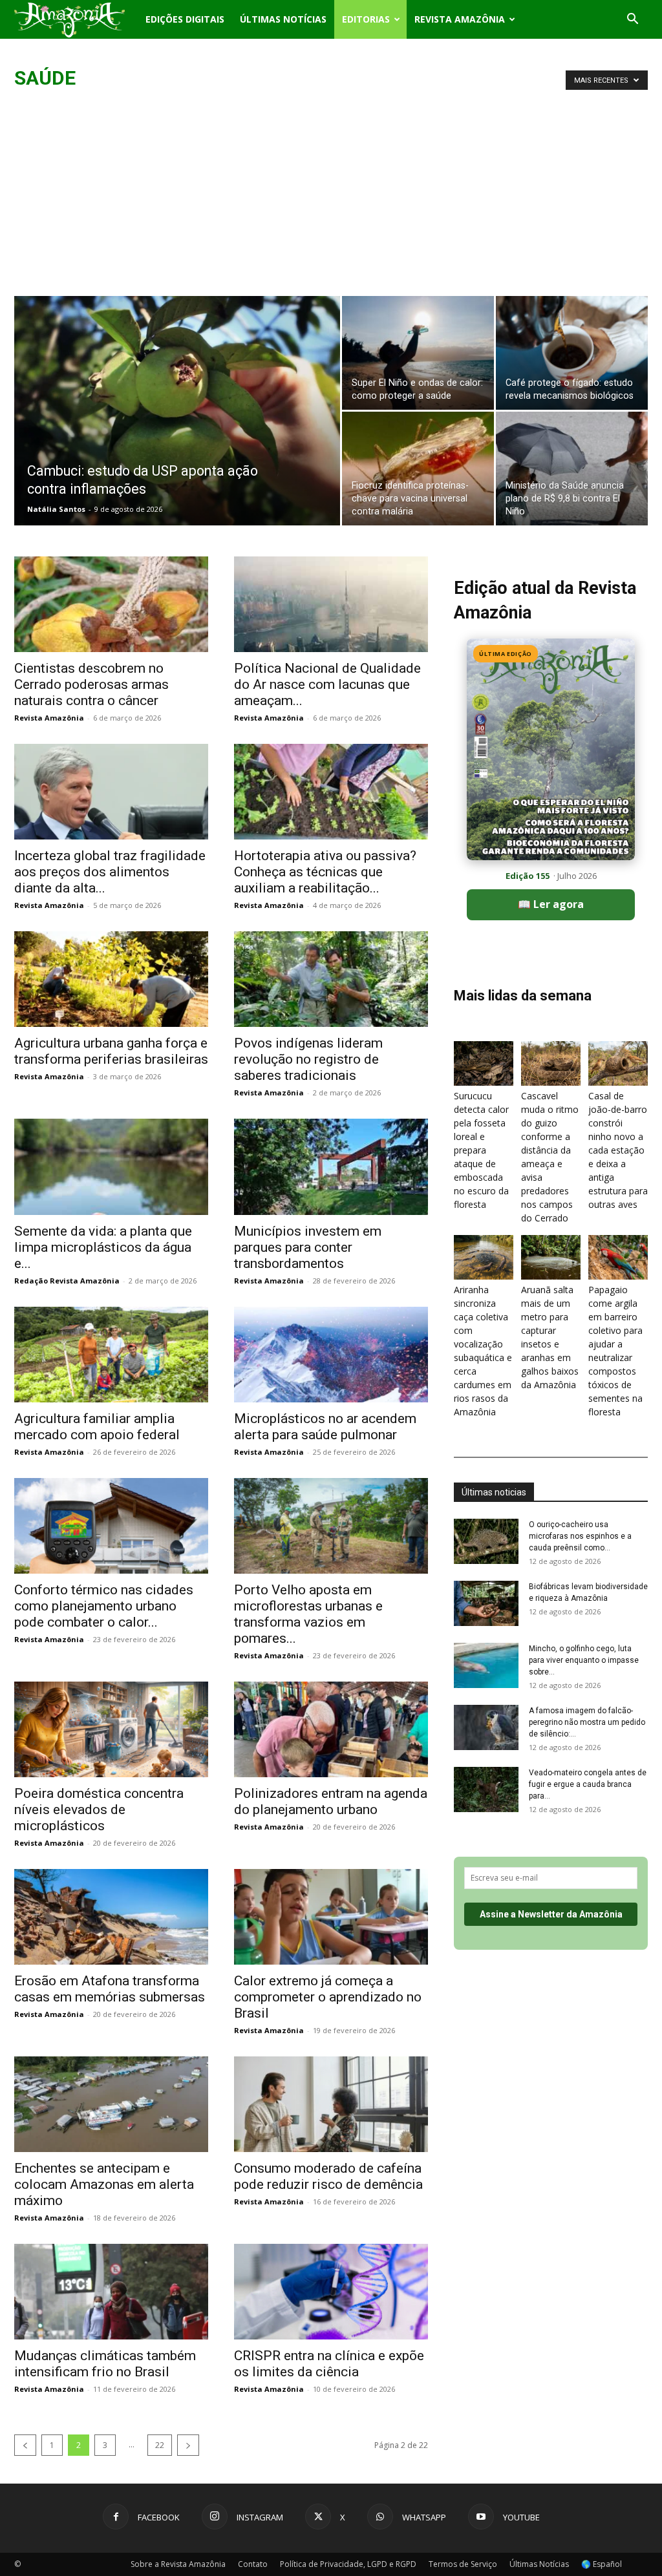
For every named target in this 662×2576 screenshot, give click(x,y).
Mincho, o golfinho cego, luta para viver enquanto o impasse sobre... (584, 1660)
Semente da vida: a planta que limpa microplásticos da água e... (103, 1247)
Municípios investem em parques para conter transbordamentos (308, 1247)
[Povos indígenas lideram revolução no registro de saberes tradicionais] (331, 979)
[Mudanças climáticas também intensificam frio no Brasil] (111, 2292)
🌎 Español (602, 2564)
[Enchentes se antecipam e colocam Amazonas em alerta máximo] (111, 2104)
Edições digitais (185, 19)
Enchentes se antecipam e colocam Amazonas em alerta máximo (104, 2184)
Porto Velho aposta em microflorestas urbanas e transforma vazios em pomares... (308, 1614)
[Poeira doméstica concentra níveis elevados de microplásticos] (111, 1729)
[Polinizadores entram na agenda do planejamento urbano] (331, 1729)
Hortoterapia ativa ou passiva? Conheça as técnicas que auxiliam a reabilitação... (325, 872)
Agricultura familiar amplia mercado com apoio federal (97, 1427)
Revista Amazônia (460, 19)
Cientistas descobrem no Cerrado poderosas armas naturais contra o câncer (91, 684)
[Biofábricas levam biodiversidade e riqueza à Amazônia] (486, 1603)
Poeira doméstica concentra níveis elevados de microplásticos (99, 1810)
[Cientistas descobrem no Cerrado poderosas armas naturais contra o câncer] (111, 604)
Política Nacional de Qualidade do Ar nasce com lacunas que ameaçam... (327, 684)
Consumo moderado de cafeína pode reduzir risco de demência (328, 2176)
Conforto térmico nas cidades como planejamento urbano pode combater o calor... (104, 1606)
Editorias (366, 19)
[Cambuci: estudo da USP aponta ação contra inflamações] (177, 437)
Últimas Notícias (283, 19)
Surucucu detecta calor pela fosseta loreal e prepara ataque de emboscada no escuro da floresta (481, 1150)
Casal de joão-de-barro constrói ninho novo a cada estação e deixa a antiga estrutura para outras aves (618, 1150)
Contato (253, 2564)
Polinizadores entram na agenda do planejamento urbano (331, 1801)
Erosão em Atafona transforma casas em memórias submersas (110, 1989)
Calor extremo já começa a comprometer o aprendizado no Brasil (328, 1997)
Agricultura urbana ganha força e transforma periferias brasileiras (111, 1051)
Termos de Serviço (463, 2564)
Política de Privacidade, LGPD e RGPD (348, 2564)
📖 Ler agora (551, 904)
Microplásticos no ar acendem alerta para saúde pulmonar (325, 1427)
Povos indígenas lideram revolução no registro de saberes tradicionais (308, 1059)
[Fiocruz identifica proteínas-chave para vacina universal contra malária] (418, 469)
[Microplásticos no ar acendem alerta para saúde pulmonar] (331, 1355)
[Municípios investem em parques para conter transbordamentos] (331, 1167)
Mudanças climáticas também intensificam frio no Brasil (105, 2364)
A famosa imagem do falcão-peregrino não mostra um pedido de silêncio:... (587, 1722)
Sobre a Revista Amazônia (178, 2564)
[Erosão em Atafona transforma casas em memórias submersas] (111, 1917)
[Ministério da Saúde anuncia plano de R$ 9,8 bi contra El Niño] (572, 469)
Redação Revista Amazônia (67, 1281)
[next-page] (188, 2445)
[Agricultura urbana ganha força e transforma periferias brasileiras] (111, 979)
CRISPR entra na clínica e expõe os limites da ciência (329, 2364)
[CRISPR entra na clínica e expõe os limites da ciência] (331, 2292)
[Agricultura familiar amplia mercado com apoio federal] (111, 1355)
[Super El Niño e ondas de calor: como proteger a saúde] (418, 353)
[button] (632, 20)
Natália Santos (56, 509)
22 (160, 2445)
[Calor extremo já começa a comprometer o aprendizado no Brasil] (331, 1917)
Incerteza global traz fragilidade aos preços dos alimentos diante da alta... (110, 872)
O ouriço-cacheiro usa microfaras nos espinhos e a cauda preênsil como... (580, 1536)
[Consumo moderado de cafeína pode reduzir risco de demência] (331, 2104)
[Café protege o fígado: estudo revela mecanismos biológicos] (572, 353)
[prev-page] (25, 2445)
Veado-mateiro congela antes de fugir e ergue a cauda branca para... (588, 1784)
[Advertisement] (331, 199)
